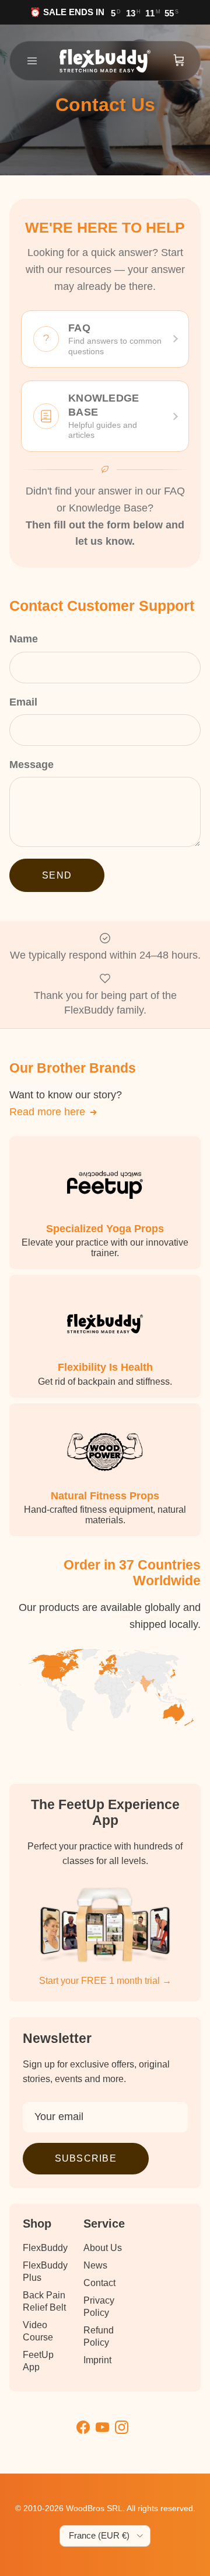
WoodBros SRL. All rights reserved (129, 2508)
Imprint (97, 2360)
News (95, 2265)
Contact (99, 2283)
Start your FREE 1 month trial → (105, 1981)
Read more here (47, 1112)
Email (23, 702)
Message (32, 765)
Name (24, 639)
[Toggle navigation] (32, 61)
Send (57, 875)
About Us (103, 2248)
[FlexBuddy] (105, 61)
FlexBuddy (45, 2248)
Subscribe (86, 2158)
